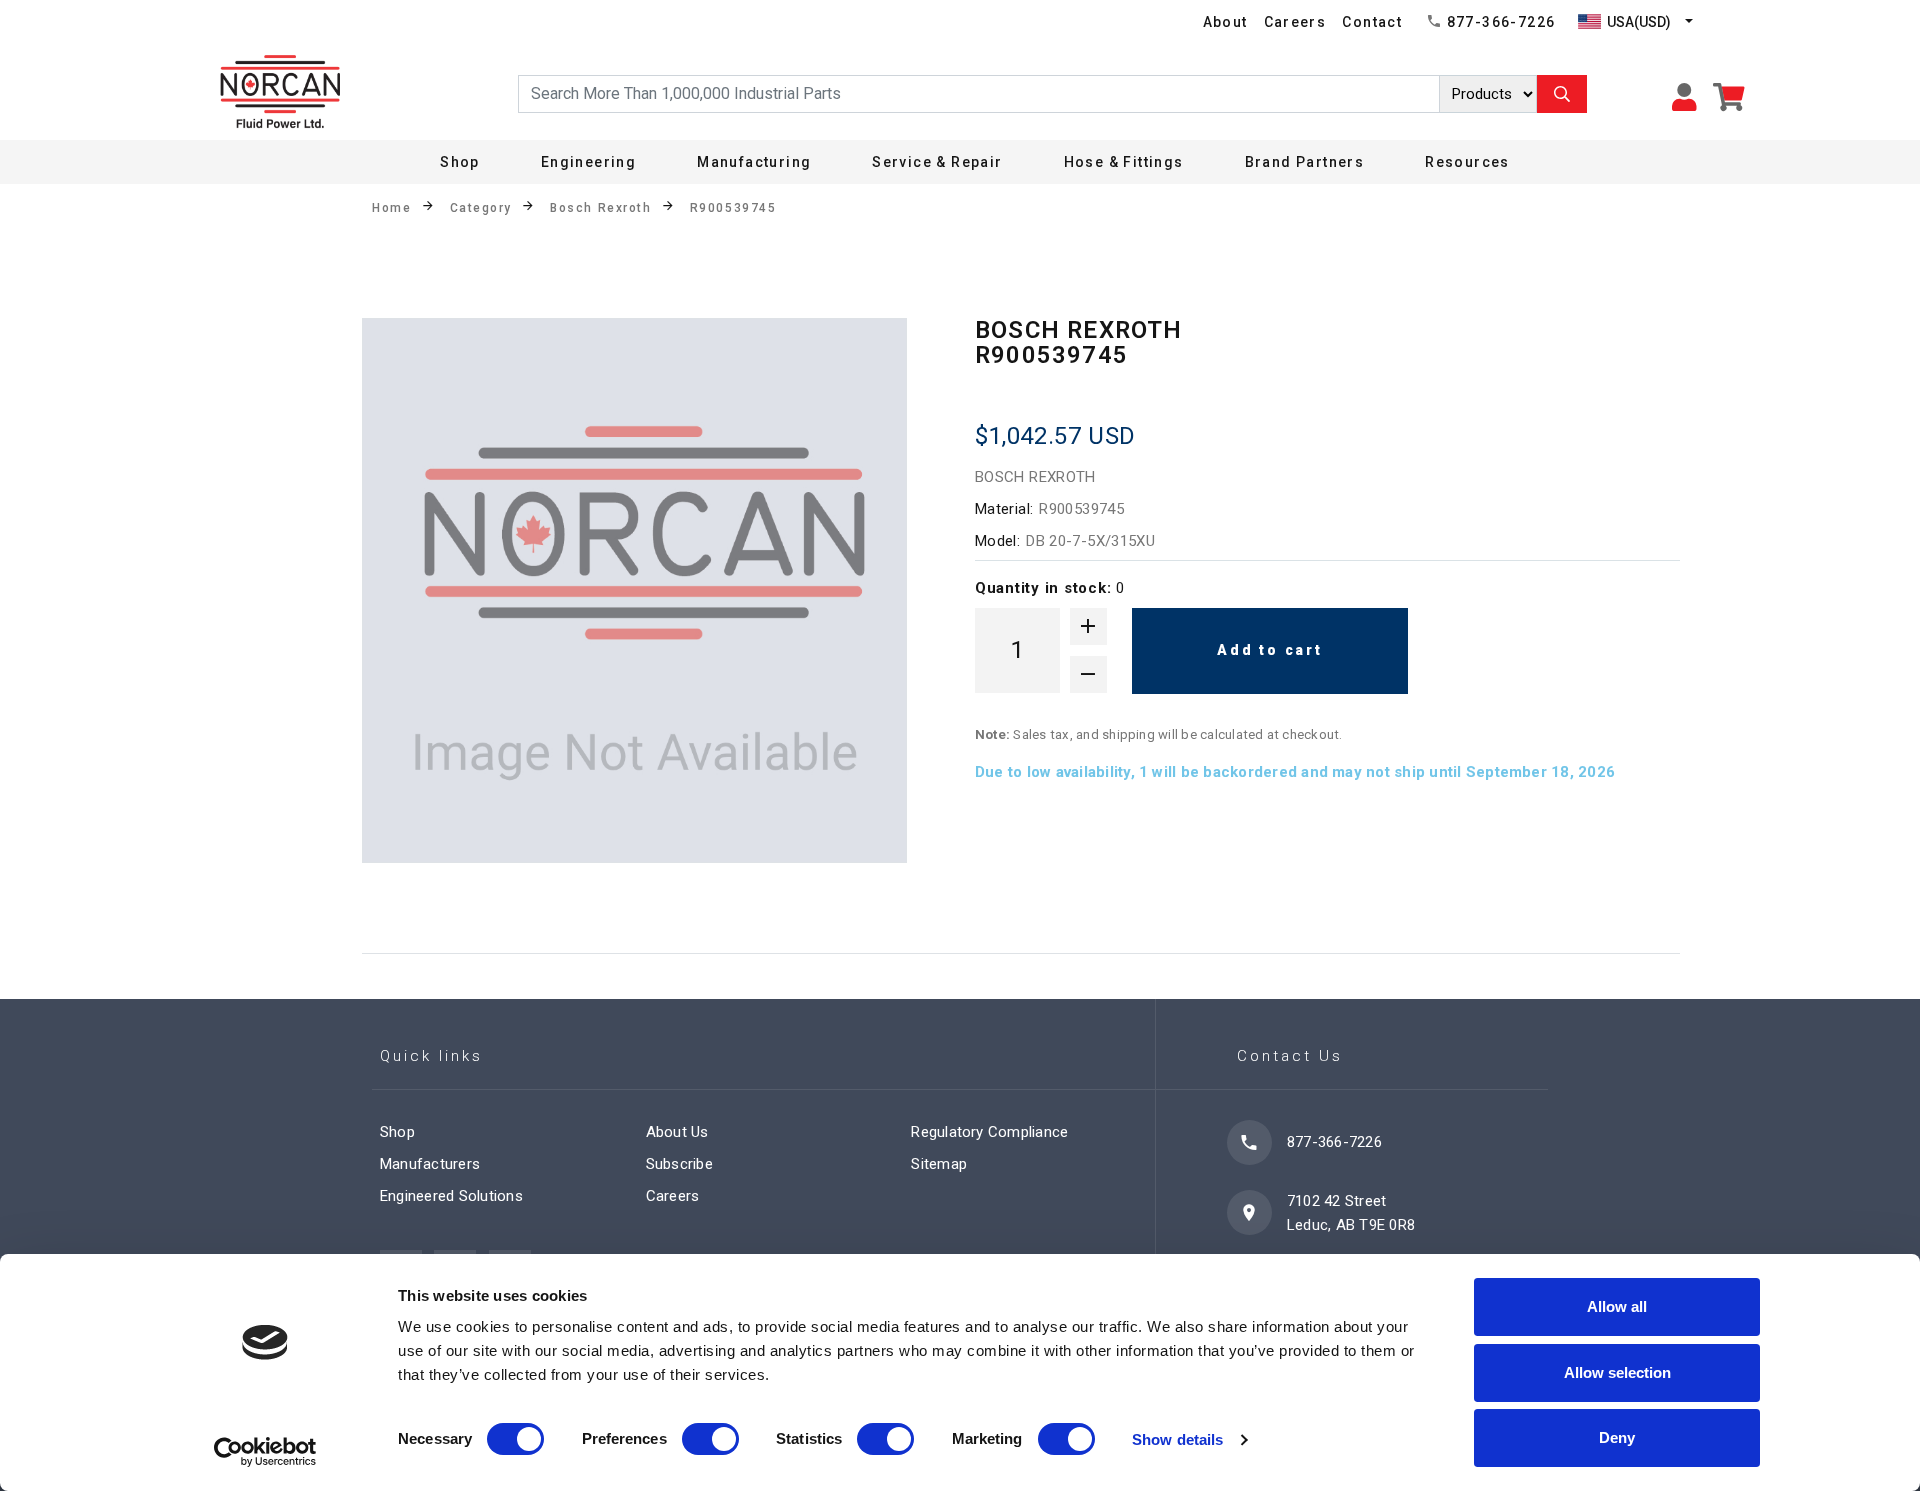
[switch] (710, 1439)
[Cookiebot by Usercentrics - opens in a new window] (265, 1452)
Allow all (1617, 1306)
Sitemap (939, 1164)
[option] (634, 590)
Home (391, 208)
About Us (677, 1132)
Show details (1177, 1439)
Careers (1295, 22)
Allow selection (1617, 1372)
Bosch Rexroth (600, 208)
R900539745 (733, 208)
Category (481, 208)
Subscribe (679, 1164)
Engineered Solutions (451, 1196)
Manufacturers (430, 1164)
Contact (1372, 22)
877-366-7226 (1501, 22)
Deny (1617, 1437)
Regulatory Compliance (989, 1132)
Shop (460, 162)
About (1225, 22)
